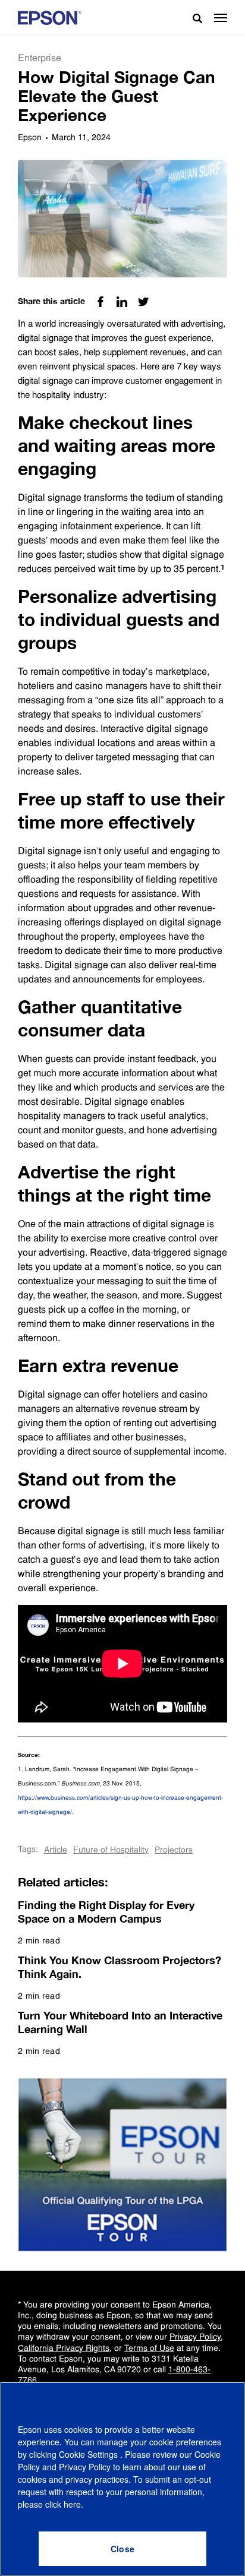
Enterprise (40, 58)
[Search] (193, 18)
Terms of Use (149, 2348)
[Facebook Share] (100, 302)
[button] (221, 18)
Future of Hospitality (111, 1850)
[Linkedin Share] (122, 302)
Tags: (28, 1849)
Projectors (174, 1850)
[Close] (122, 2549)
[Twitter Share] (143, 302)
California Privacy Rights (64, 2348)
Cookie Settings (89, 2454)
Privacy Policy (195, 2337)
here (72, 2504)
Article (56, 1850)
